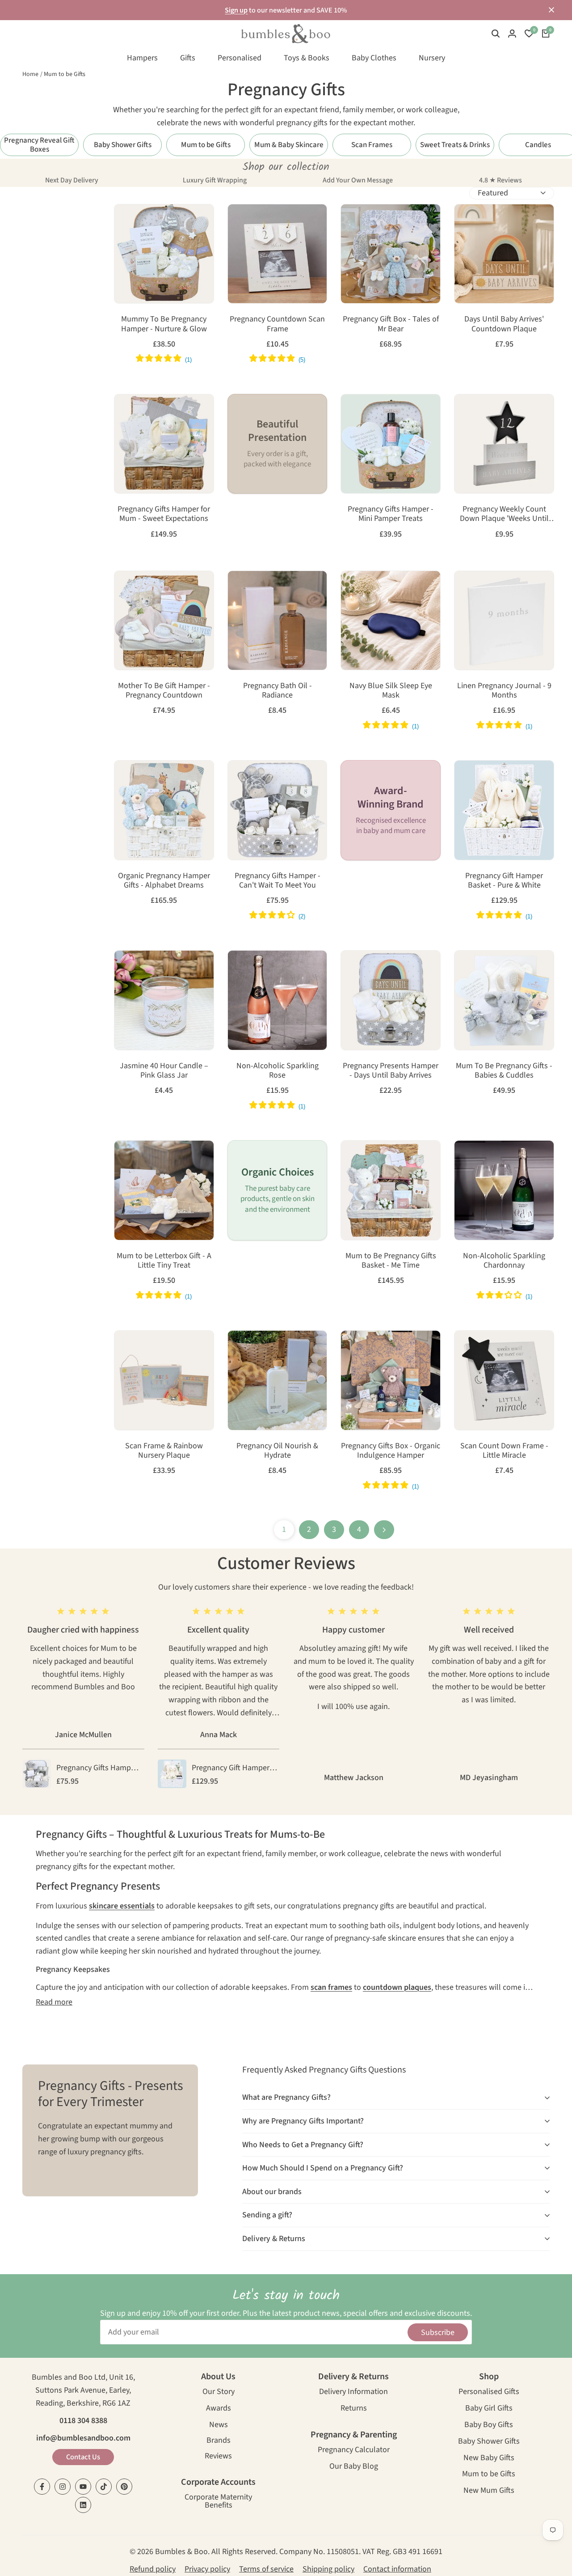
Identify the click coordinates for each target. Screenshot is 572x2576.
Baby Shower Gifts (489, 2442)
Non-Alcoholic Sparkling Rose (278, 1071)
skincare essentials (122, 1906)
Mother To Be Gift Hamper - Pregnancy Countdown (164, 691)
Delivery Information (353, 2392)
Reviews (218, 2457)
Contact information (397, 2569)
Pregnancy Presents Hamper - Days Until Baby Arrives (391, 1071)
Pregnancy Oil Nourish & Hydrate (277, 1451)
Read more (54, 2002)
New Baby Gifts (489, 2459)
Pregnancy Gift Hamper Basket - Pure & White (504, 881)
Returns (354, 2409)
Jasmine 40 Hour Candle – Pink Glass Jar (164, 1071)
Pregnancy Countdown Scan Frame (277, 324)
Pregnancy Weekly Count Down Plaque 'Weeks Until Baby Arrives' (504, 514)
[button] (125, 219)
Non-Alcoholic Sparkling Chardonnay (504, 1261)
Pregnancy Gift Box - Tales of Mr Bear (391, 324)
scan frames (331, 1987)
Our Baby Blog (354, 2467)
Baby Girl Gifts (489, 2409)
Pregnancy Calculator (354, 2451)
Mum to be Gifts (65, 74)
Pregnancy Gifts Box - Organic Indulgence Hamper (391, 1451)
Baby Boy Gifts (489, 2426)
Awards (219, 2409)
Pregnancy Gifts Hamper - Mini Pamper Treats (391, 514)
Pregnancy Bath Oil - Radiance (278, 691)
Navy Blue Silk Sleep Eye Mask (391, 691)
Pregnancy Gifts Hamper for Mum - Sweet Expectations (164, 514)
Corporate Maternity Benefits (218, 2502)
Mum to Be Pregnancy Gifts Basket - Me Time (391, 1261)
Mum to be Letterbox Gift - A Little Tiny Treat (164, 1261)
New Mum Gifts (489, 2491)
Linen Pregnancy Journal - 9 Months (504, 691)
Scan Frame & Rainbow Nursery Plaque (164, 1451)
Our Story (219, 2392)
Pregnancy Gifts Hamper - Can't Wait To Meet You (278, 881)
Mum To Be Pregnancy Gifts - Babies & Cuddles (504, 1071)
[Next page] (384, 1530)
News (219, 2426)
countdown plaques (397, 1987)
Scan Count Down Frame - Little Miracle (504, 1451)
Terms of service (266, 2569)
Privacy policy (207, 2569)
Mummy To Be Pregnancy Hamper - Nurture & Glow (164, 324)
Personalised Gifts (489, 2392)
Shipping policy (328, 2569)
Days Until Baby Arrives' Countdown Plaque (504, 324)
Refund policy (153, 2569)
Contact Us (83, 2457)
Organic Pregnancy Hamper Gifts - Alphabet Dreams (164, 881)
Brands (219, 2441)
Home (30, 74)
